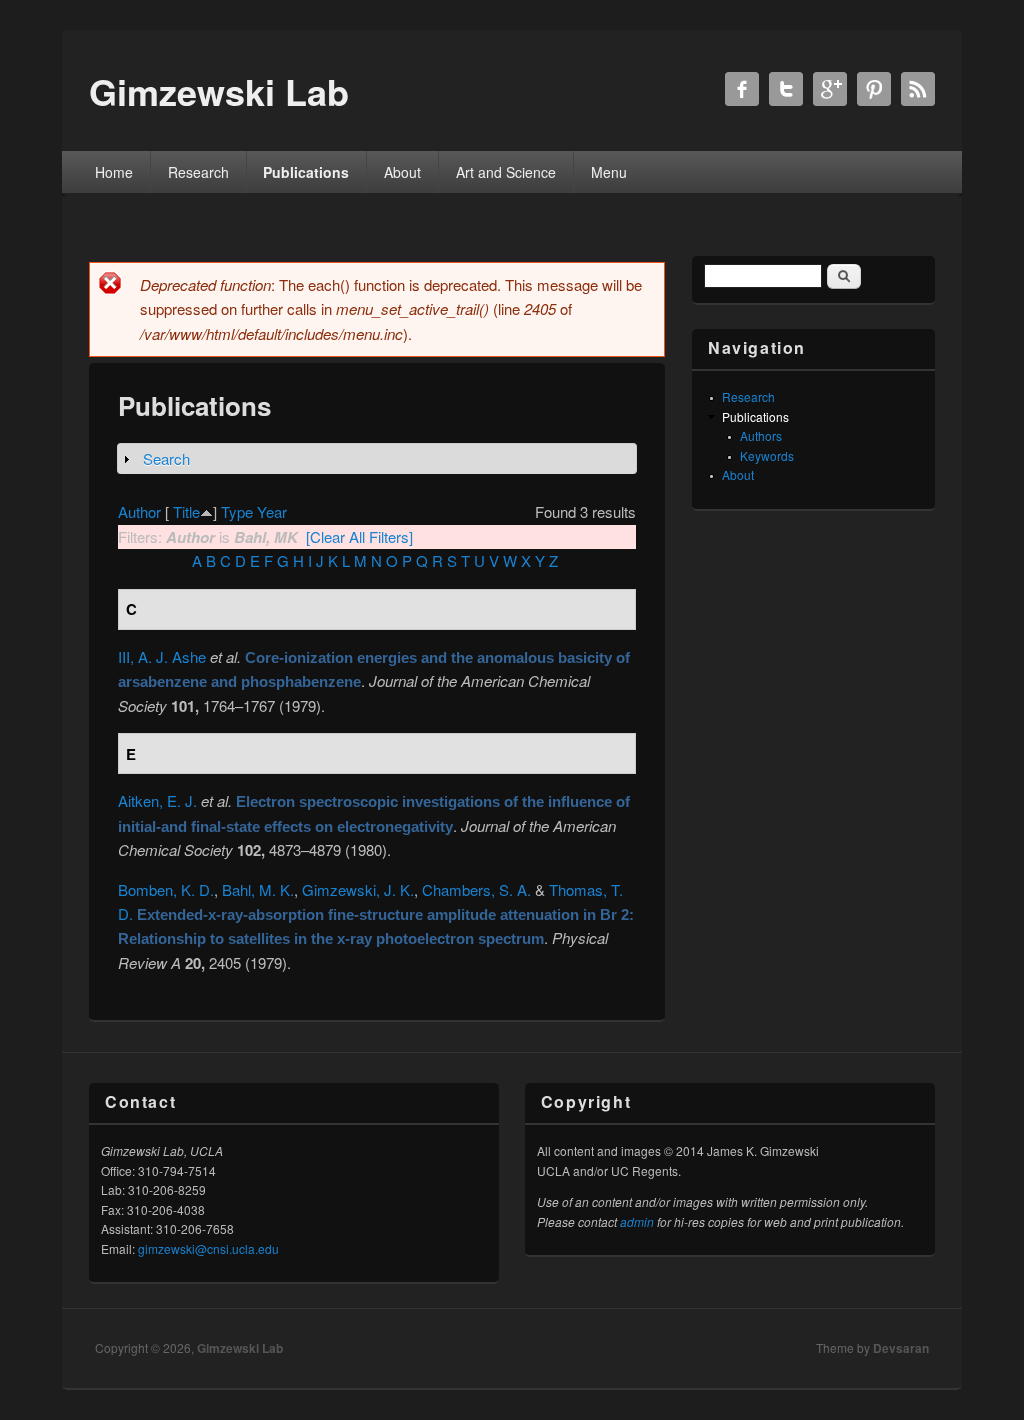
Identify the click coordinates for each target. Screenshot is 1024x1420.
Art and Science (506, 172)
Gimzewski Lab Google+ (830, 89)
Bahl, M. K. (258, 889)
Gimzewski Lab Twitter (786, 89)
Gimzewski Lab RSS (918, 89)
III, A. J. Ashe (162, 656)
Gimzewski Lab (240, 1348)
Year (272, 511)
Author (139, 511)
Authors (761, 435)
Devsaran (901, 1348)
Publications (306, 172)
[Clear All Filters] (359, 536)
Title (186, 511)
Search (166, 458)
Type (237, 511)
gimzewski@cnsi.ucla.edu (208, 1248)
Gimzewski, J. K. (358, 889)
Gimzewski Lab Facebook (742, 89)
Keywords (767, 455)
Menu (609, 172)
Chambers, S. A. (476, 889)
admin (637, 1221)
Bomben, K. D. (166, 889)
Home (114, 172)
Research (198, 172)
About (402, 172)
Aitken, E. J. (157, 800)
